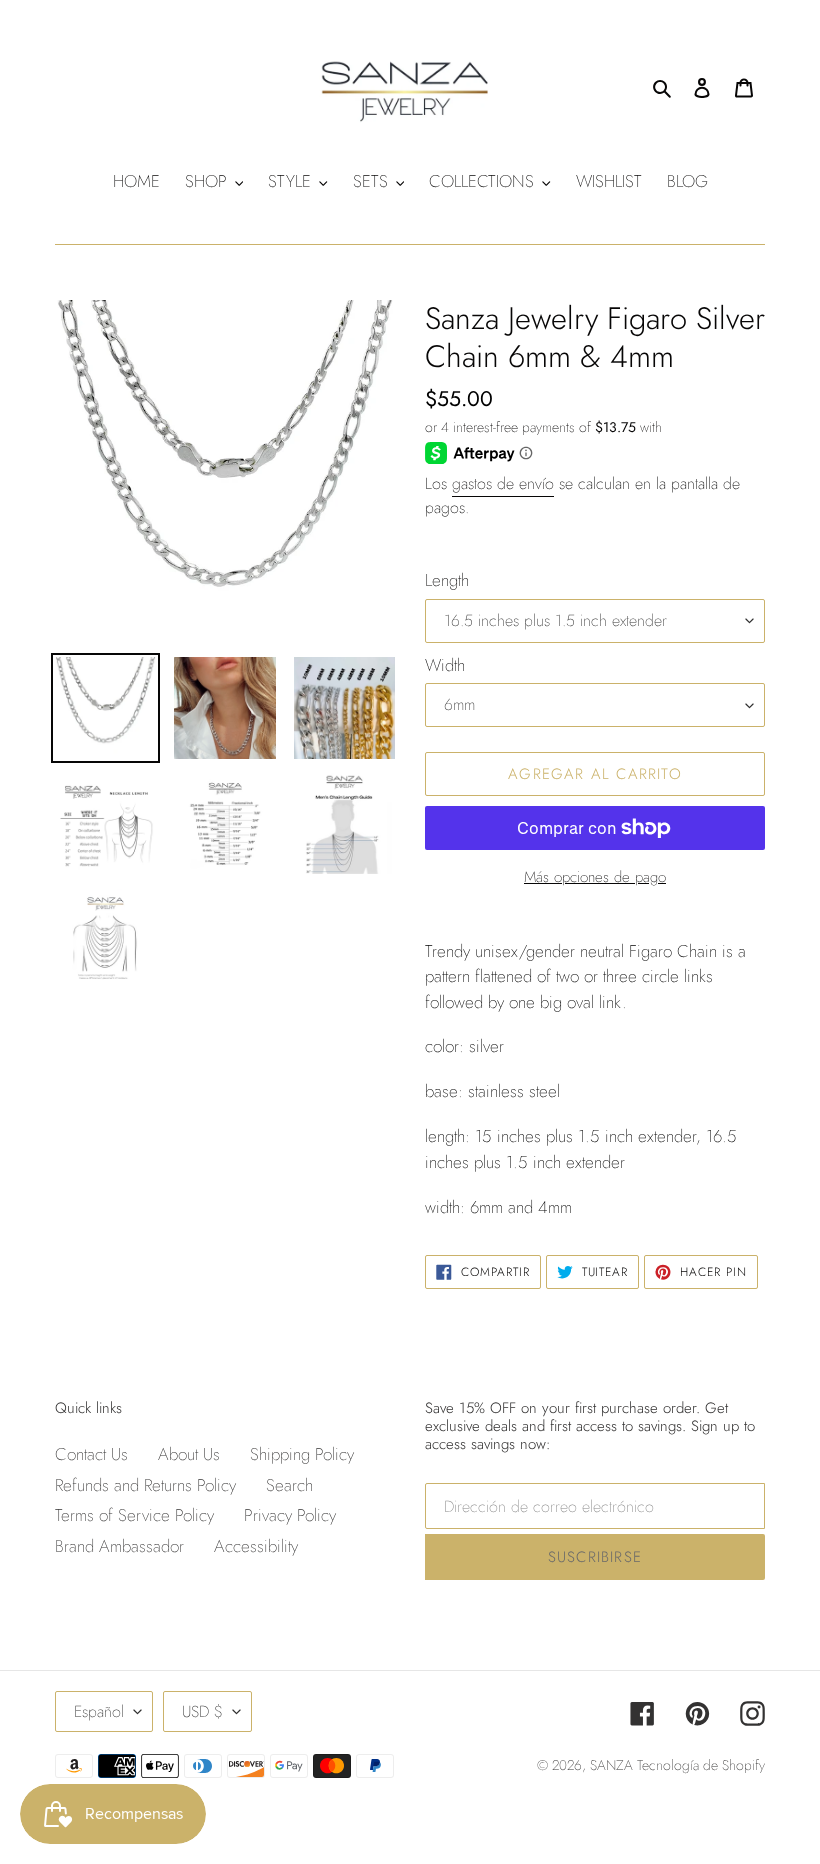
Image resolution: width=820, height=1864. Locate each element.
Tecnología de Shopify (701, 1765)
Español (99, 1711)
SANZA (613, 1765)
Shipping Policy (302, 1454)
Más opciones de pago (595, 877)
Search (289, 1485)
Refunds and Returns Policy (145, 1485)
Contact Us (91, 1454)
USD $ (202, 1711)
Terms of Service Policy (134, 1515)
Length (447, 580)
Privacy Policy (290, 1515)
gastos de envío (503, 483)
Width (445, 665)
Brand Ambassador (119, 1546)
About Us (189, 1454)
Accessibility (256, 1546)
